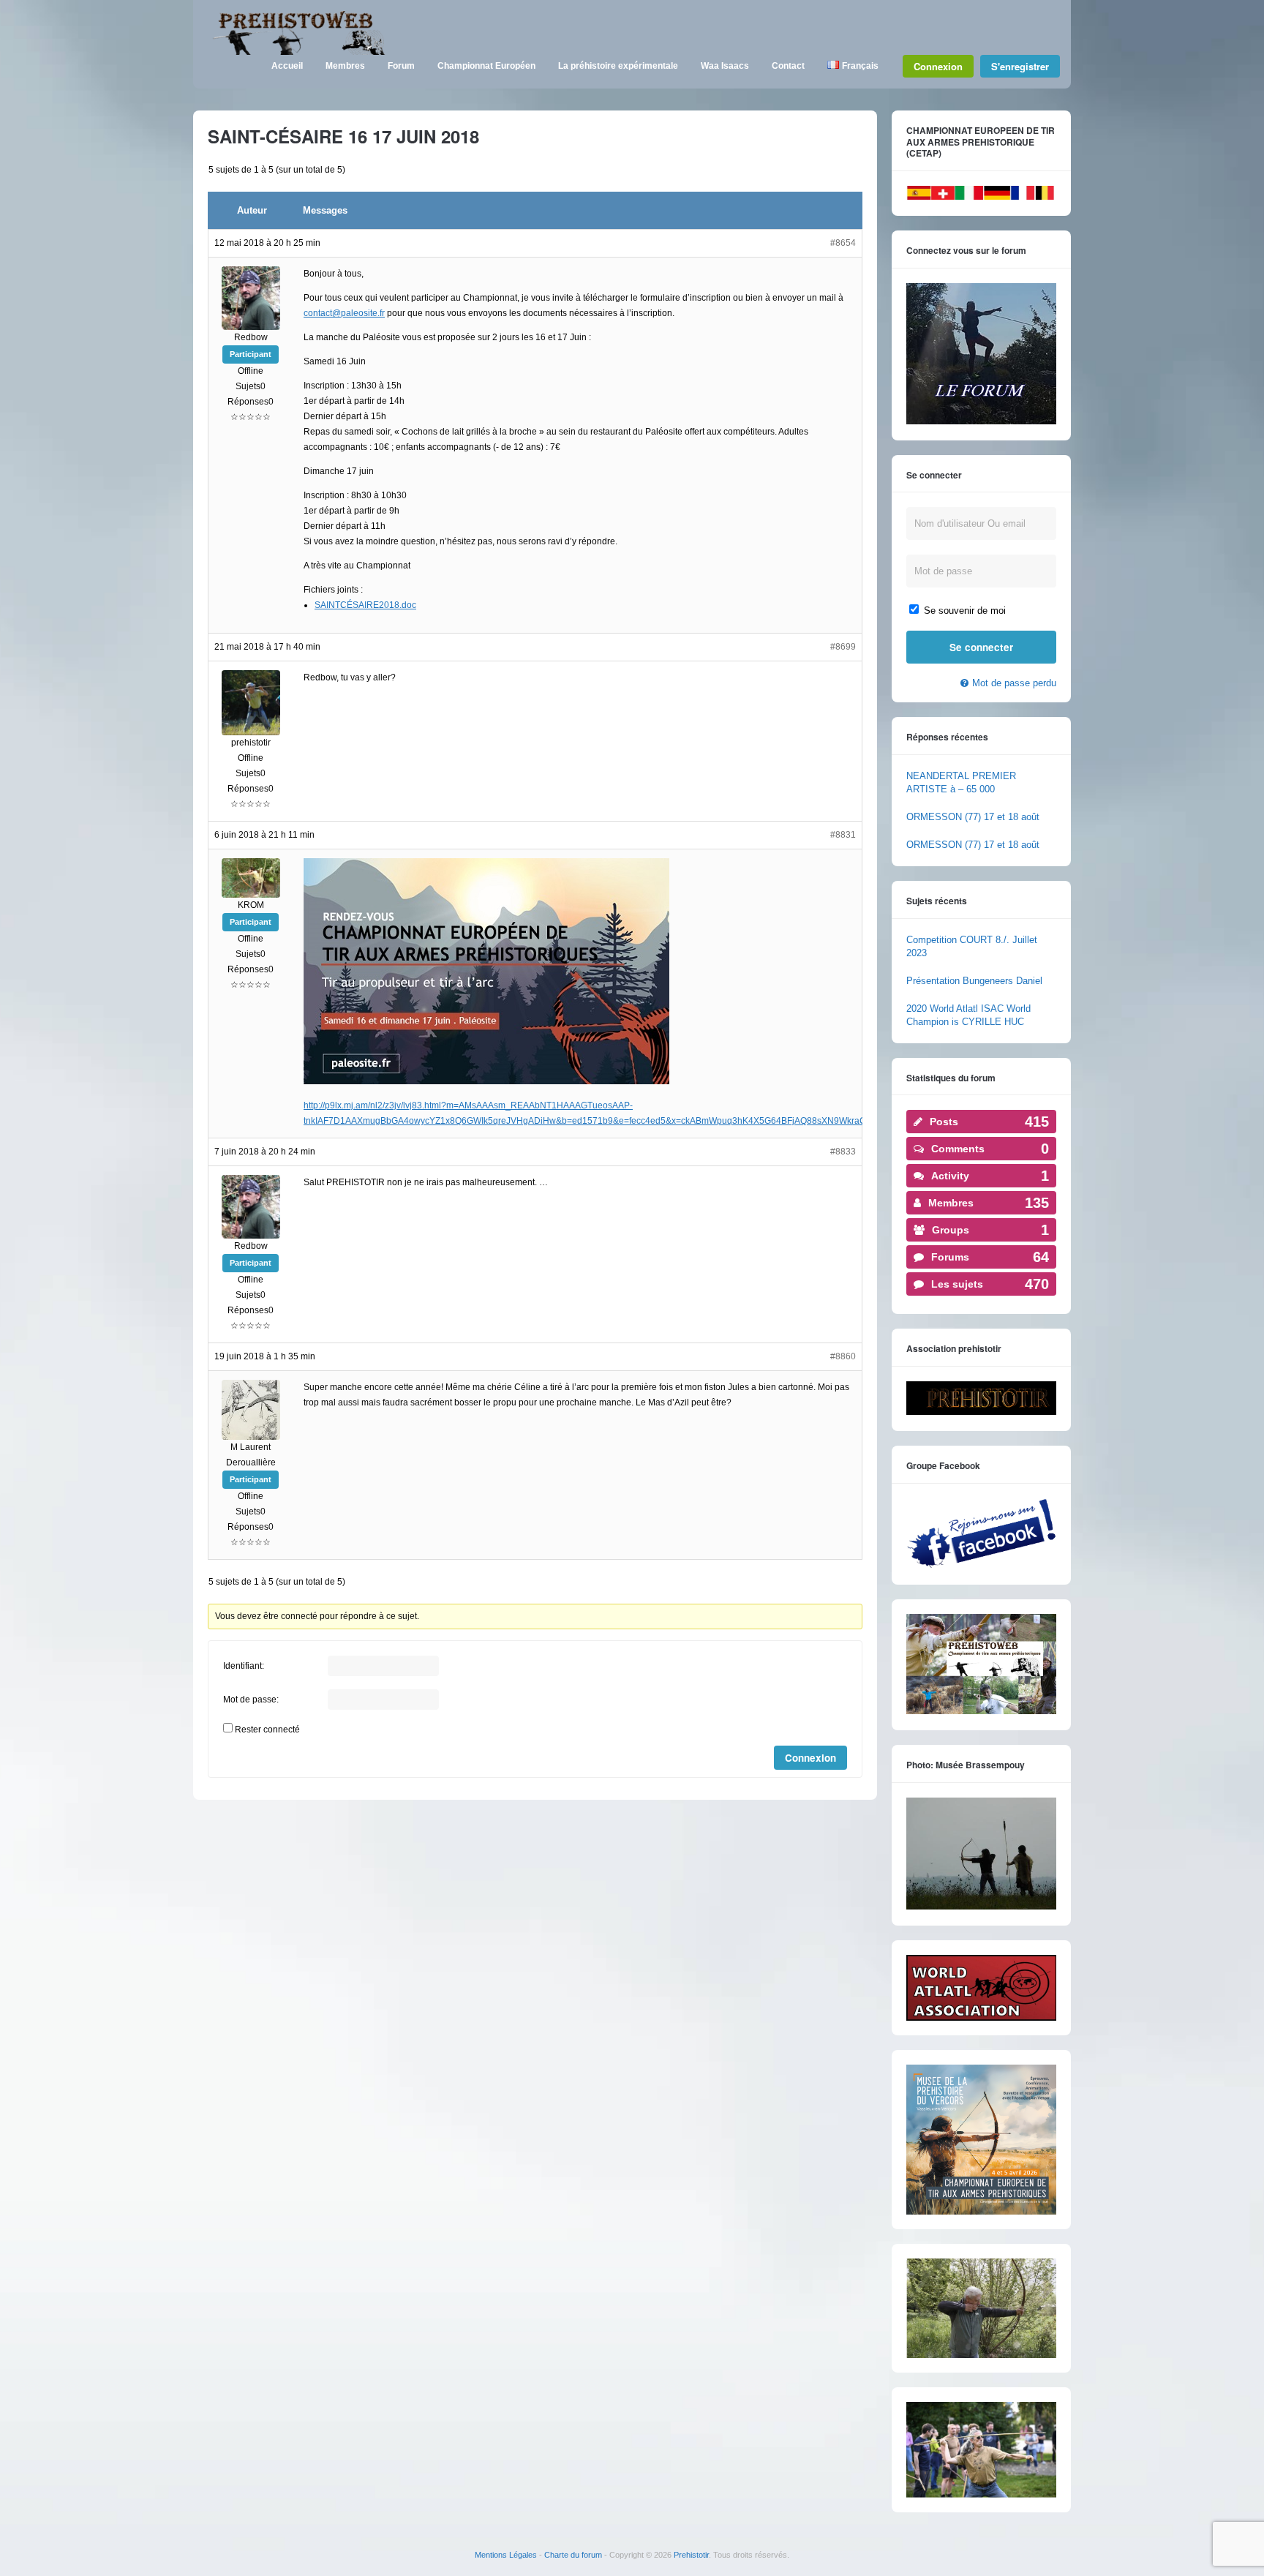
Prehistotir (691, 2555)
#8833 (843, 1152)
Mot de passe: (251, 1700)
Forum (401, 66)
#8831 (843, 835)
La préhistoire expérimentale (618, 66)
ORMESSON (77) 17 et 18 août (973, 817)
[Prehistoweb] (296, 52)
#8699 (843, 647)
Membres (345, 66)
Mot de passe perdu (1014, 683)
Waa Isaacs (725, 66)
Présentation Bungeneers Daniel (974, 981)
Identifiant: (244, 1666)
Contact (788, 66)
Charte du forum (573, 2555)
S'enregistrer (1020, 66)
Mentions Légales (506, 2555)
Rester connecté (267, 1730)
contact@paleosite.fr (344, 313)
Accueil (287, 66)
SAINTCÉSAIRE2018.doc (365, 605)
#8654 (843, 243)
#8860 (843, 1356)
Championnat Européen (486, 66)
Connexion (938, 66)
